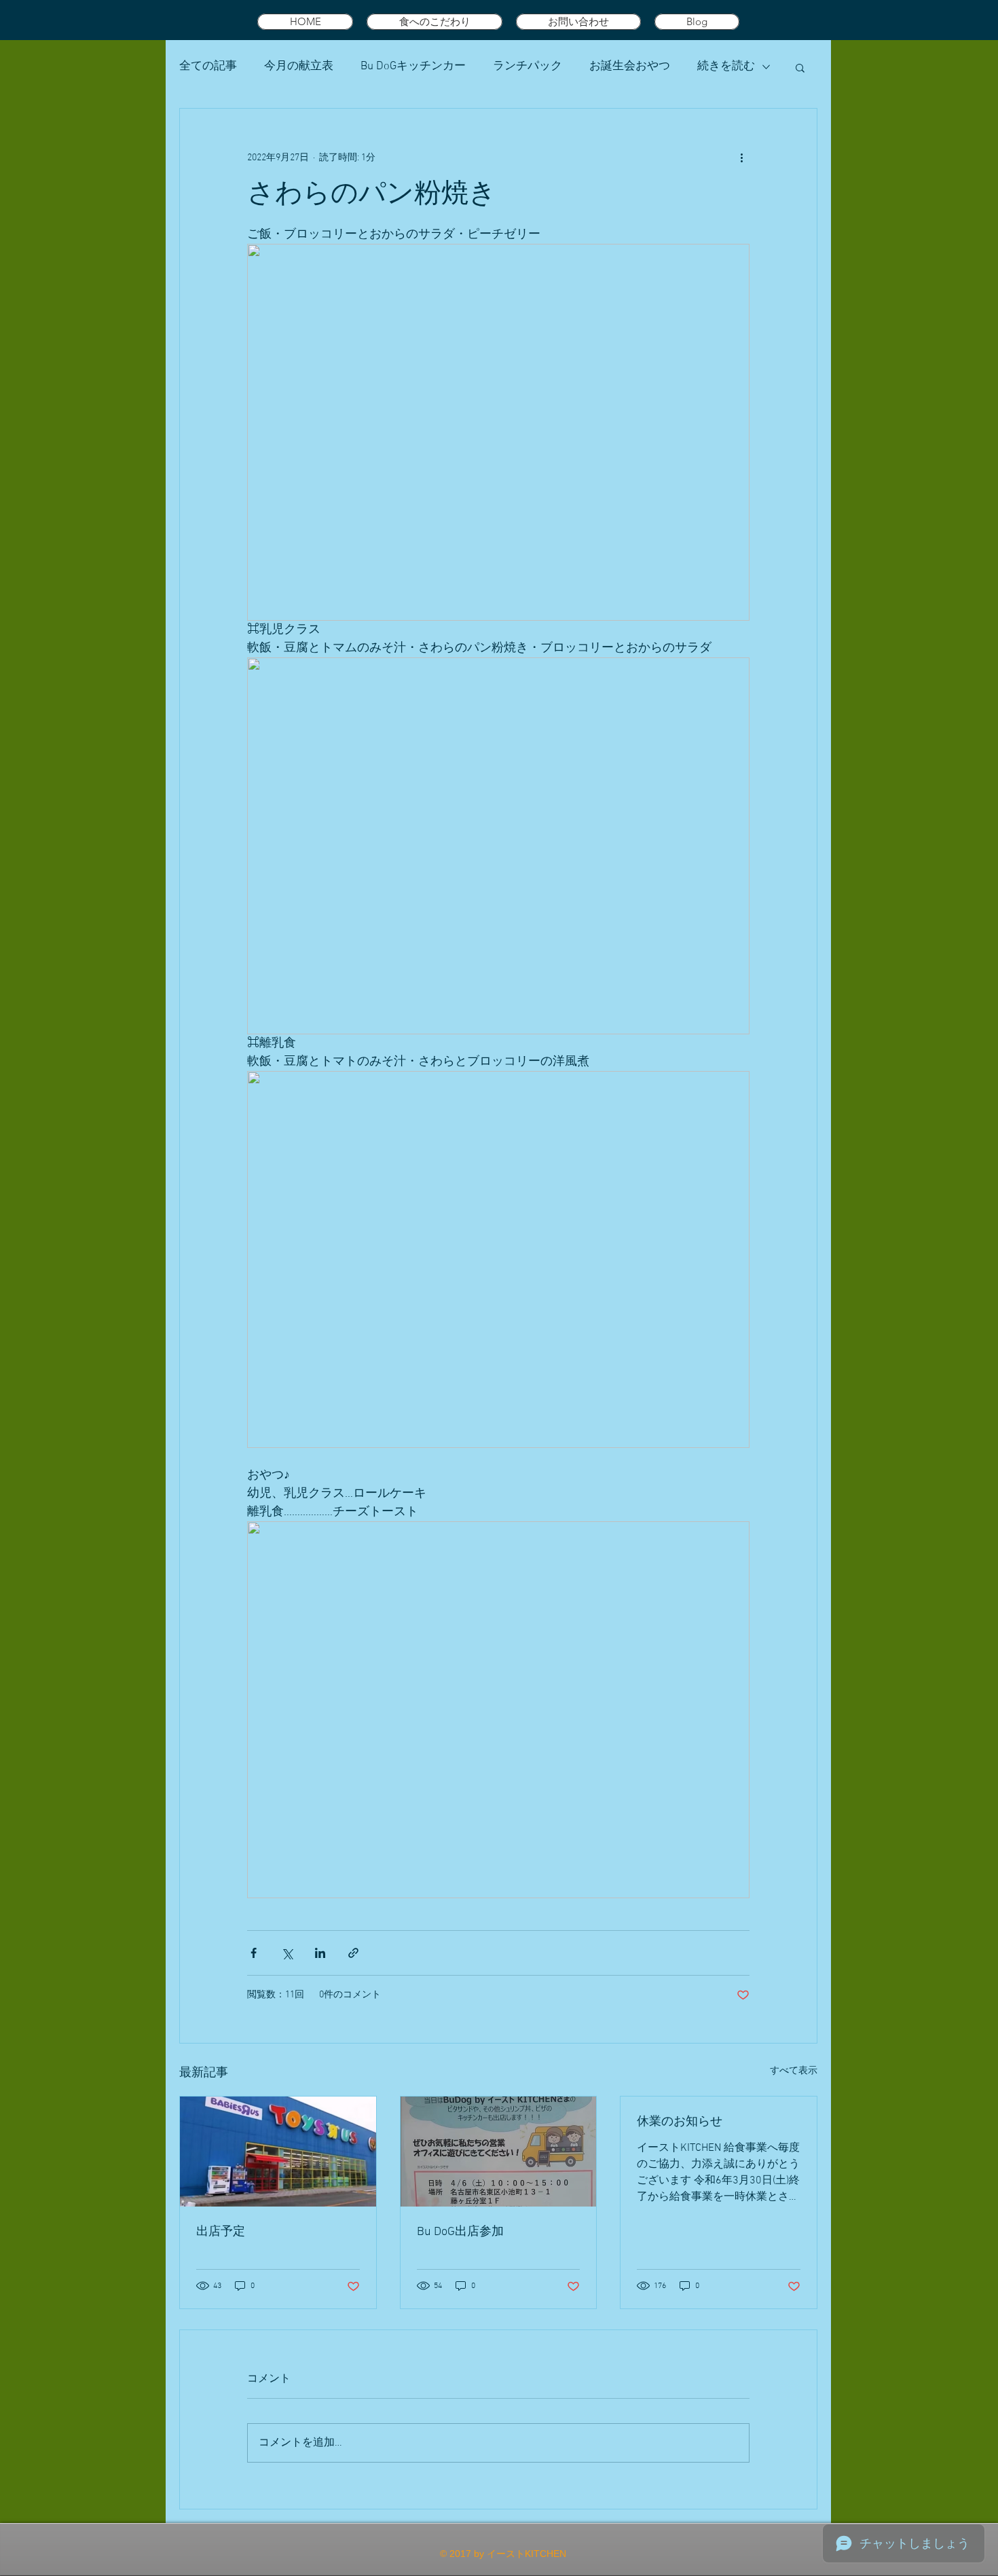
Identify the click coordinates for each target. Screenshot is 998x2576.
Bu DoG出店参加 (460, 2232)
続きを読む (726, 67)
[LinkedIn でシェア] (320, 1953)
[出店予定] (278, 2152)
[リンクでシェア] (353, 1953)
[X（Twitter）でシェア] (287, 1953)
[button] (800, 67)
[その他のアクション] (741, 158)
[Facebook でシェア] (254, 1953)
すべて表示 (794, 2071)
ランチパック (528, 67)
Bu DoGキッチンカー (413, 67)
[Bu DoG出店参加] (499, 2152)
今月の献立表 (299, 67)
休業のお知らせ (680, 2122)
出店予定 (221, 2232)
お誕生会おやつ (630, 67)
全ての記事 (208, 67)
